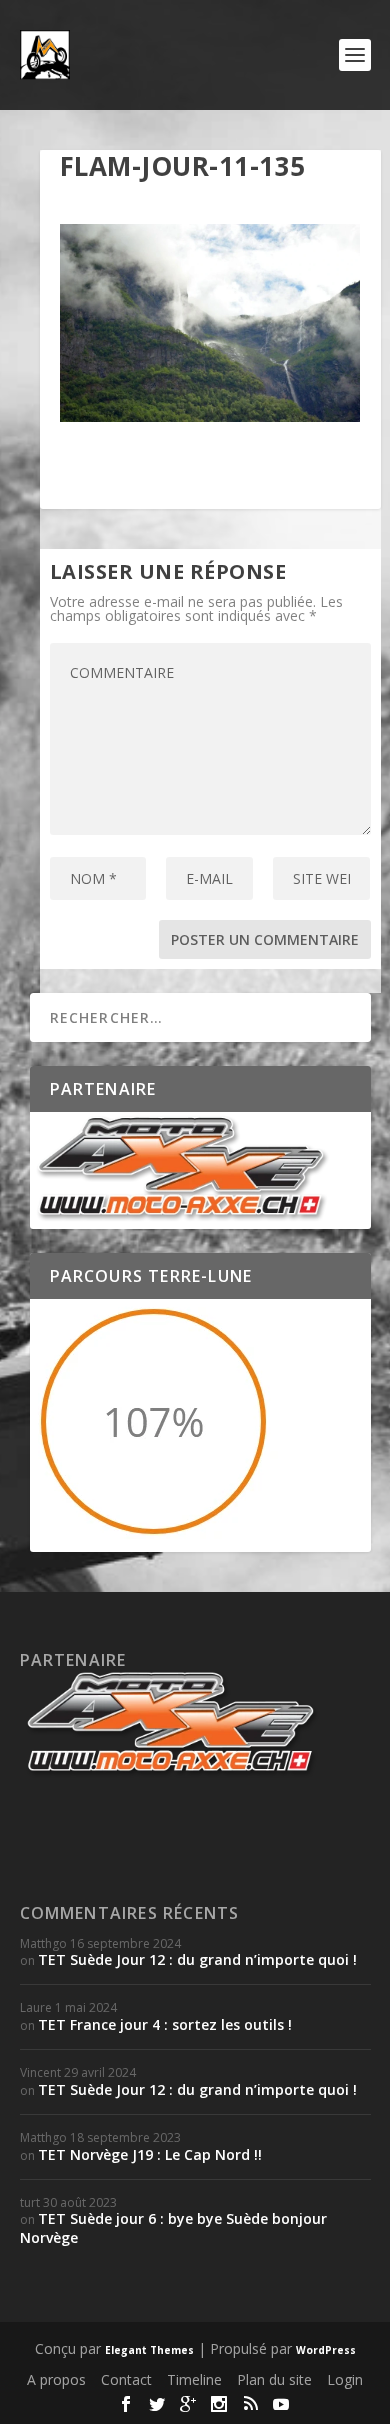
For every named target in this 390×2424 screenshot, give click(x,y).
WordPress (326, 2350)
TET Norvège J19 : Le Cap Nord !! (150, 2154)
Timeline (194, 2379)
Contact (126, 2379)
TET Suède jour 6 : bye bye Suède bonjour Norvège (173, 2227)
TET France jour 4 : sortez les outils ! (165, 2024)
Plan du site (274, 2379)
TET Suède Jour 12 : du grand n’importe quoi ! (197, 1959)
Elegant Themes (149, 2350)
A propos (56, 2379)
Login (345, 2379)
